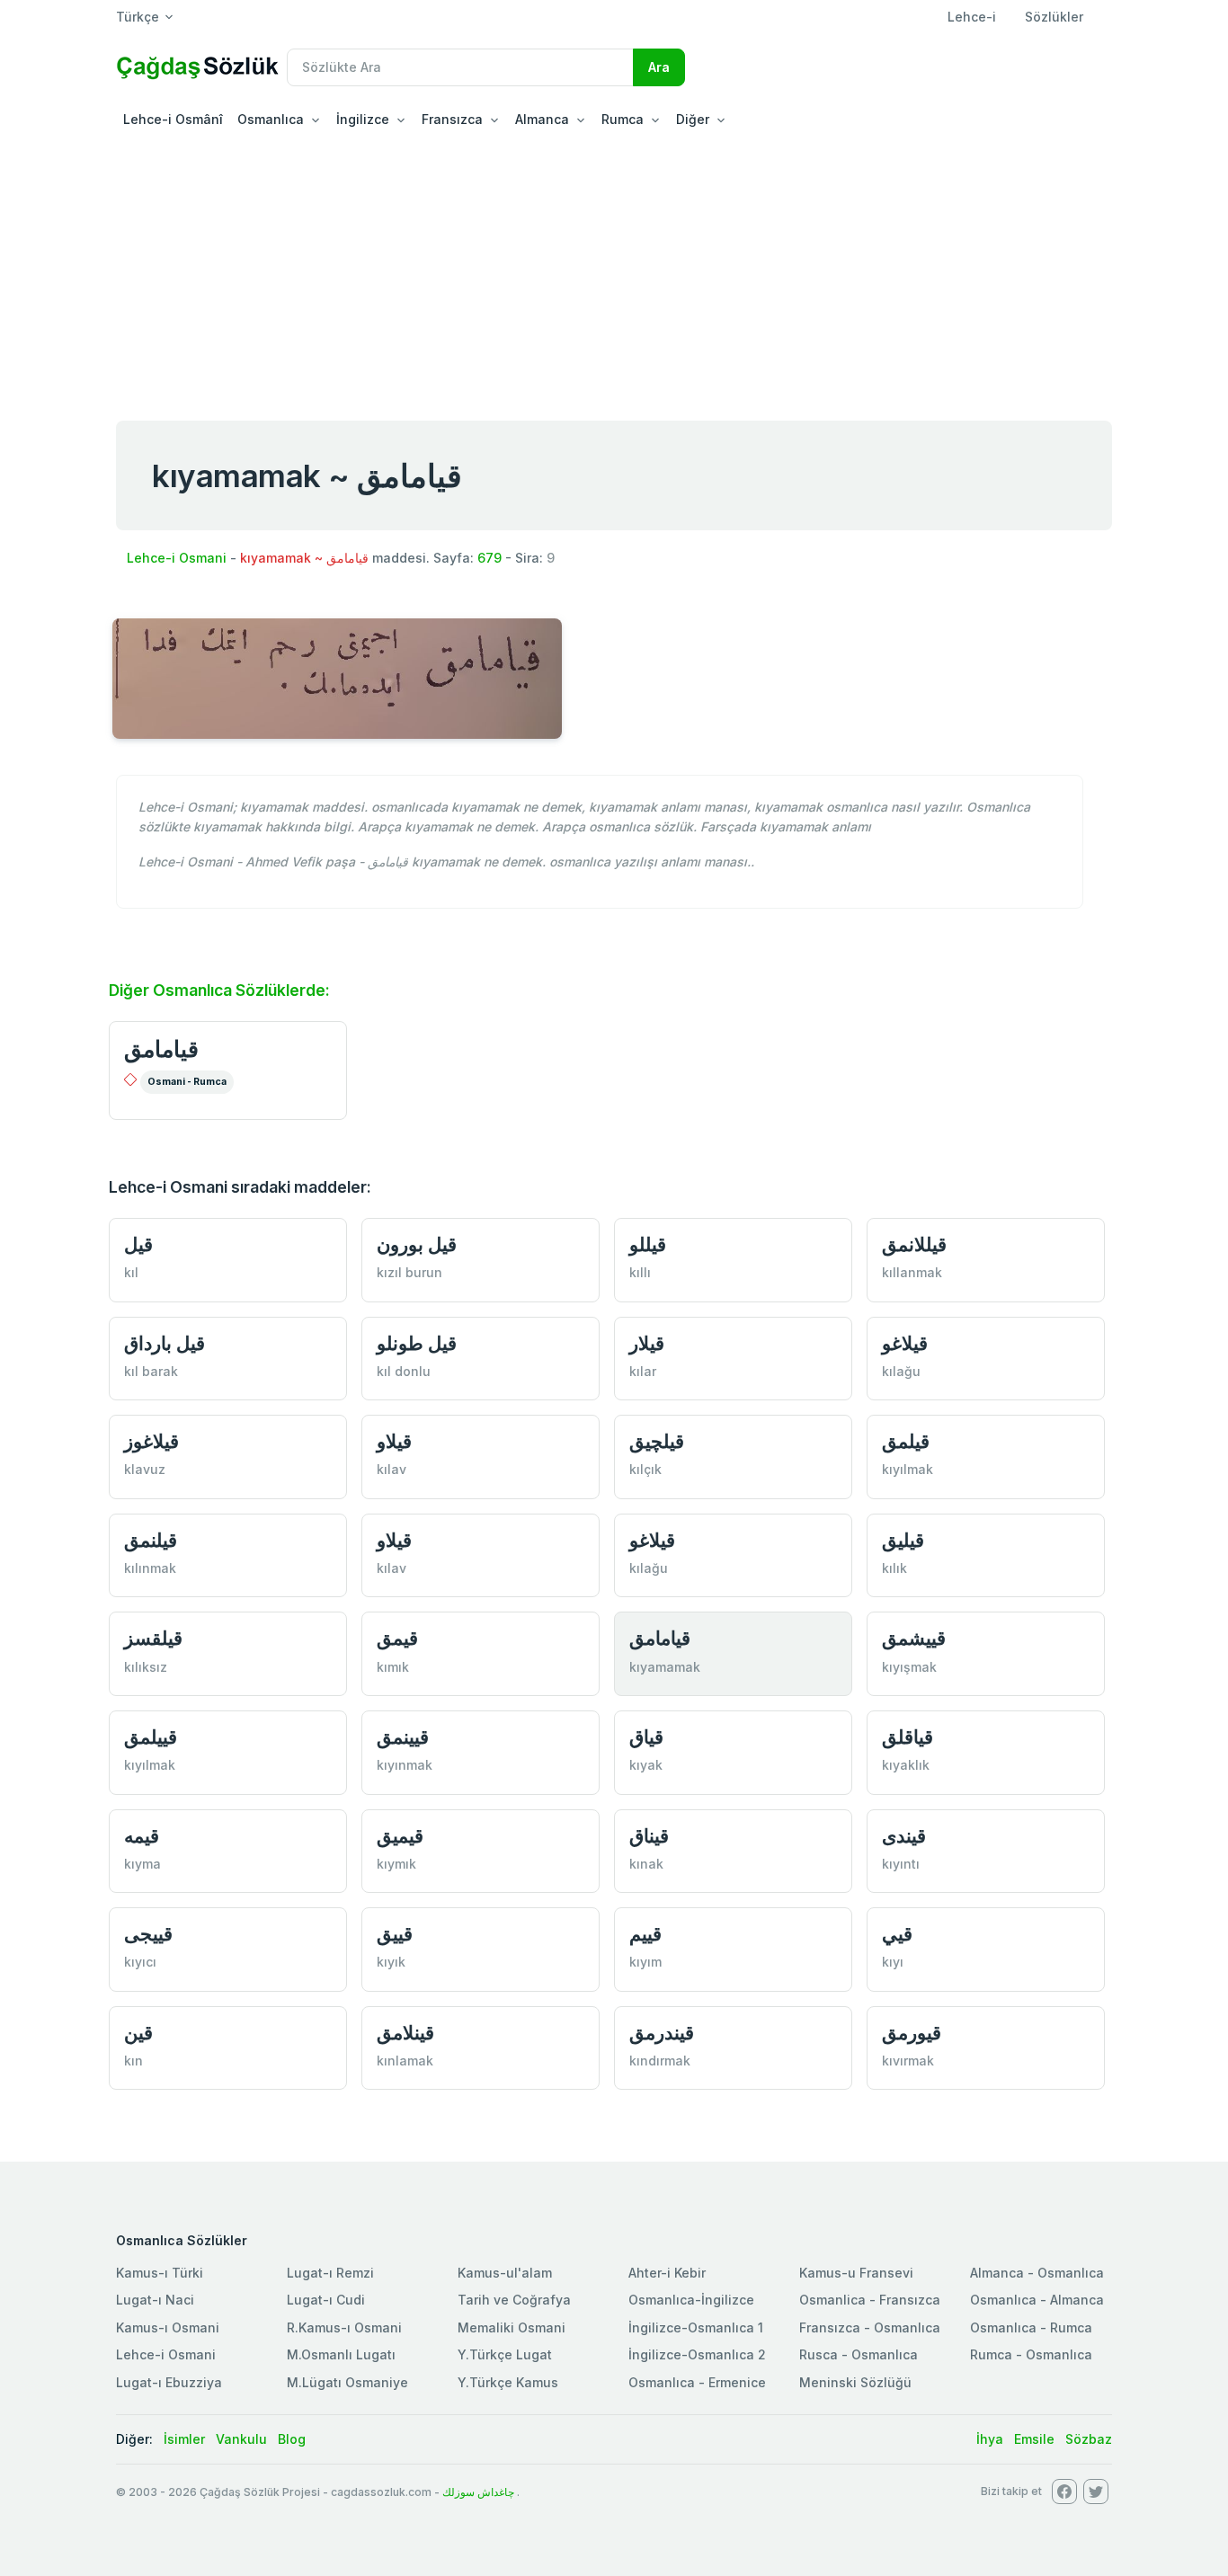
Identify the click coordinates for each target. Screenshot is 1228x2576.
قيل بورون (417, 1244)
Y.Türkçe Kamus (508, 2382)
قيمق (397, 1638)
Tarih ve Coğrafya (514, 2300)
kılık (894, 1568)
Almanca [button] (542, 119)
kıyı (893, 1962)
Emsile (1034, 2439)
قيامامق (161, 1049)
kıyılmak (908, 1469)
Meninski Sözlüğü (855, 2382)
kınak (646, 1864)
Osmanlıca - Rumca (1031, 2327)
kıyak (646, 1765)
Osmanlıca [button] (271, 119)
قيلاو (394, 1441)
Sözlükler (1054, 17)
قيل (138, 1244)
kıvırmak (908, 2061)
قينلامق (405, 2033)
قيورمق (912, 2033)
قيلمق (906, 1441)
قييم (645, 1934)
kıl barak (151, 1371)
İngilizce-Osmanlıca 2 (697, 2354)
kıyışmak (909, 1667)
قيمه (142, 1836)
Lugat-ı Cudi (326, 2300)
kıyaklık (906, 1765)
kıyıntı (901, 1864)
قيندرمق (662, 2033)
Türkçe (138, 17)
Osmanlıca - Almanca (1037, 2300)
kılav (392, 1469)
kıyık (391, 1962)
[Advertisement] (614, 273)
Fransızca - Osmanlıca (870, 2327)
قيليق (903, 1540)
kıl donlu (404, 1371)
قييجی (148, 1934)
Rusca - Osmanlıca (859, 2354)
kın (133, 2061)
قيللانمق (914, 1244)
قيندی (904, 1836)
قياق (646, 1737)
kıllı (640, 1272)
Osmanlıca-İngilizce (691, 2300)
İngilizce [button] (363, 119)
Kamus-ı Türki (160, 2273)
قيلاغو (905, 1343)
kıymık (396, 1864)
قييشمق (914, 1638)
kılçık (645, 1469)
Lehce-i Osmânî (173, 119)
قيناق (649, 1836)
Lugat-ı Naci (155, 2300)
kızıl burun (409, 1272)
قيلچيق (657, 1441)
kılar (643, 1371)
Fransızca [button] (452, 119)
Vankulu (241, 2439)
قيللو (648, 1244)
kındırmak (660, 2061)
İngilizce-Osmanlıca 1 (696, 2327)
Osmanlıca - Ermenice (697, 2382)
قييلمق (151, 1737)
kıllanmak (912, 1272)
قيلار (647, 1343)
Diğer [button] (693, 119)
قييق (395, 1934)
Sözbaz (1089, 2439)
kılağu (901, 1371)
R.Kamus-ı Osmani (344, 2327)
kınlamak (405, 2061)
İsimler (184, 2439)
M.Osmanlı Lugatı (341, 2354)
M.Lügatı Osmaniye (347, 2382)
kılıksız (146, 1667)
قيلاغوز (151, 1441)
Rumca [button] (623, 119)
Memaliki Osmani (512, 2327)
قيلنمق (151, 1540)
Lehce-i (972, 17)
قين (138, 2033)
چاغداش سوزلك (478, 2492)
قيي (897, 1934)
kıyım (645, 1962)
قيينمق (403, 1737)
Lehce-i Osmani (177, 558)
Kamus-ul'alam (505, 2273)
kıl (131, 1272)
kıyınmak (405, 1765)
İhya (990, 2439)
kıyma (142, 1864)
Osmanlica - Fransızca (870, 2300)
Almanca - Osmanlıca (1037, 2273)
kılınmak (150, 1568)
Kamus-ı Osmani (168, 2327)
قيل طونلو (417, 1343)
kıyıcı (140, 1962)
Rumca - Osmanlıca (1031, 2354)
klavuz (145, 1469)
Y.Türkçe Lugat (505, 2354)
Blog (292, 2439)
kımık (393, 1667)
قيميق (400, 1836)
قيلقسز (153, 1638)
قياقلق (908, 1737)
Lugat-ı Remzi (330, 2273)
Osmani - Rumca (187, 1082)
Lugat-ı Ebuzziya (169, 2382)
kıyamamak (665, 1667)
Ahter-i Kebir (667, 2273)
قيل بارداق (165, 1343)
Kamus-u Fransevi (856, 2273)
